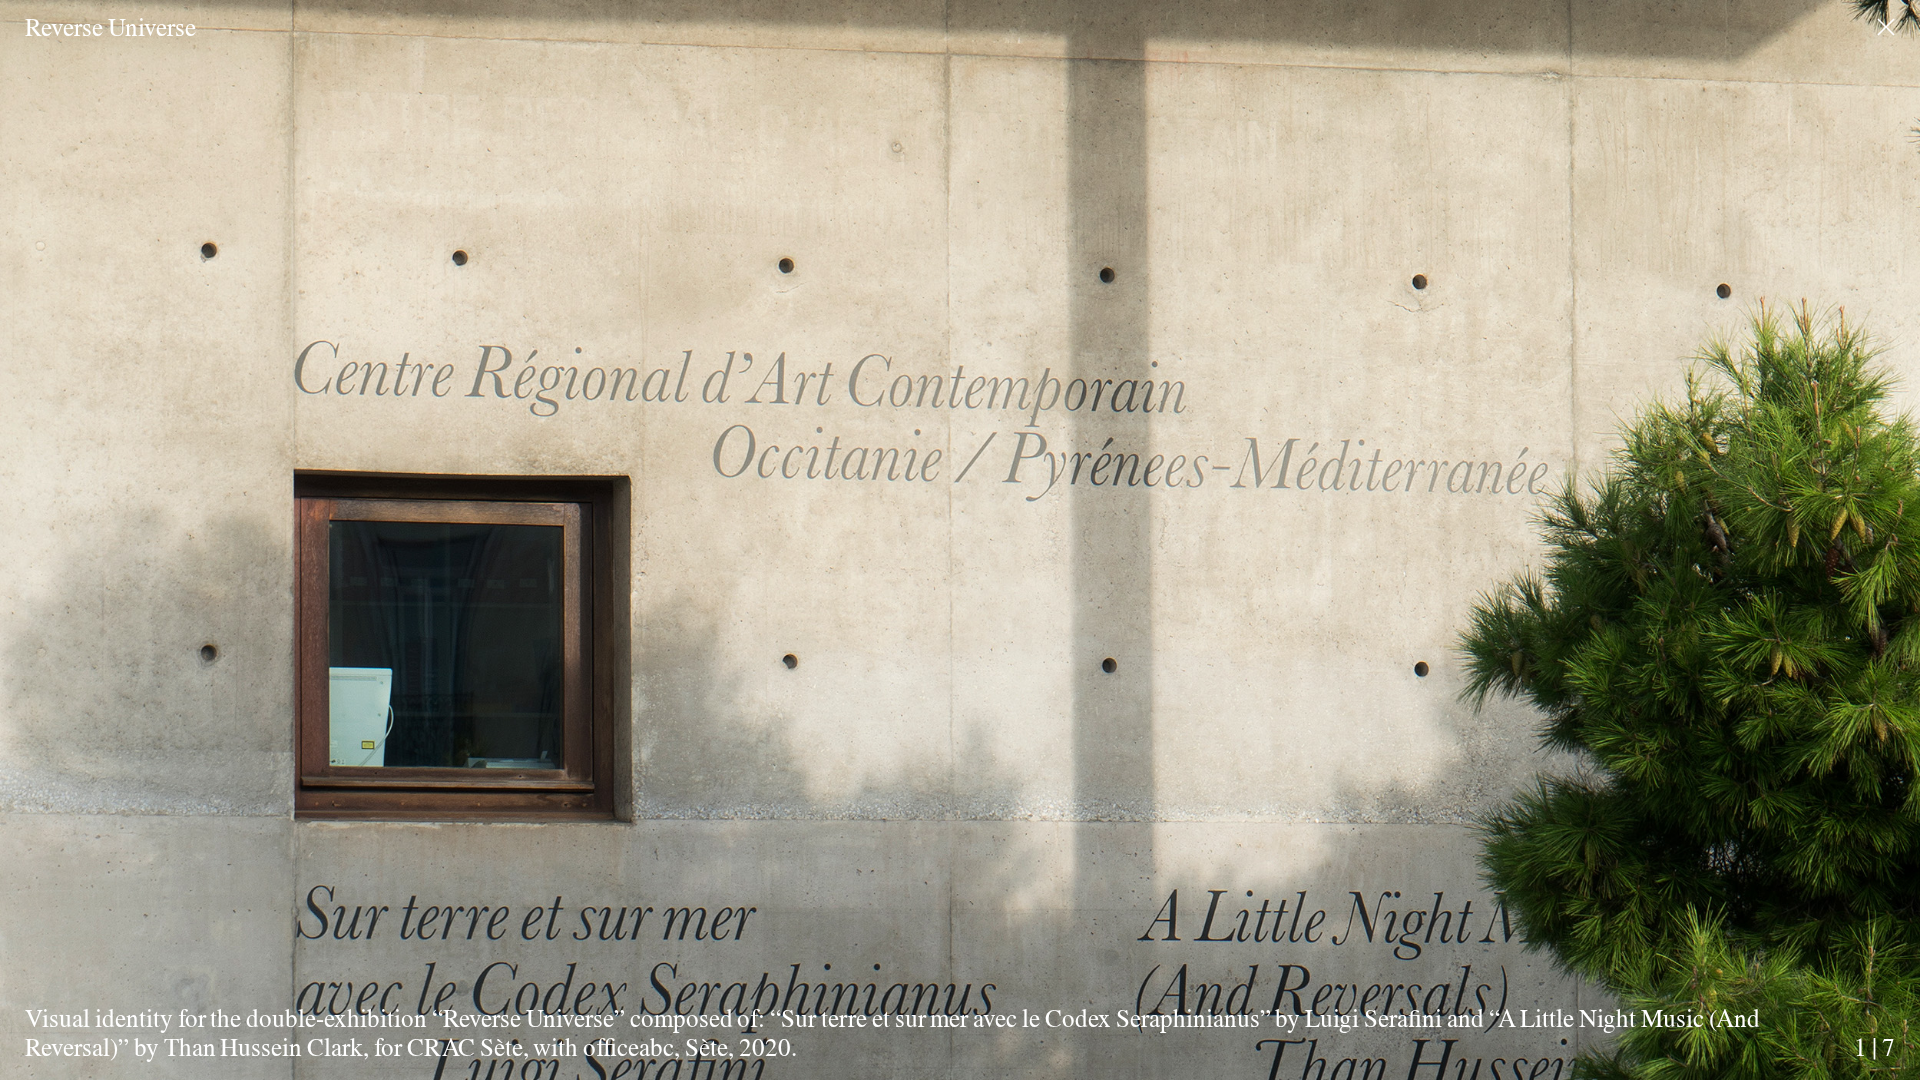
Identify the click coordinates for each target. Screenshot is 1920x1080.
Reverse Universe (110, 27)
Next (1488, 507)
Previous (433, 507)
